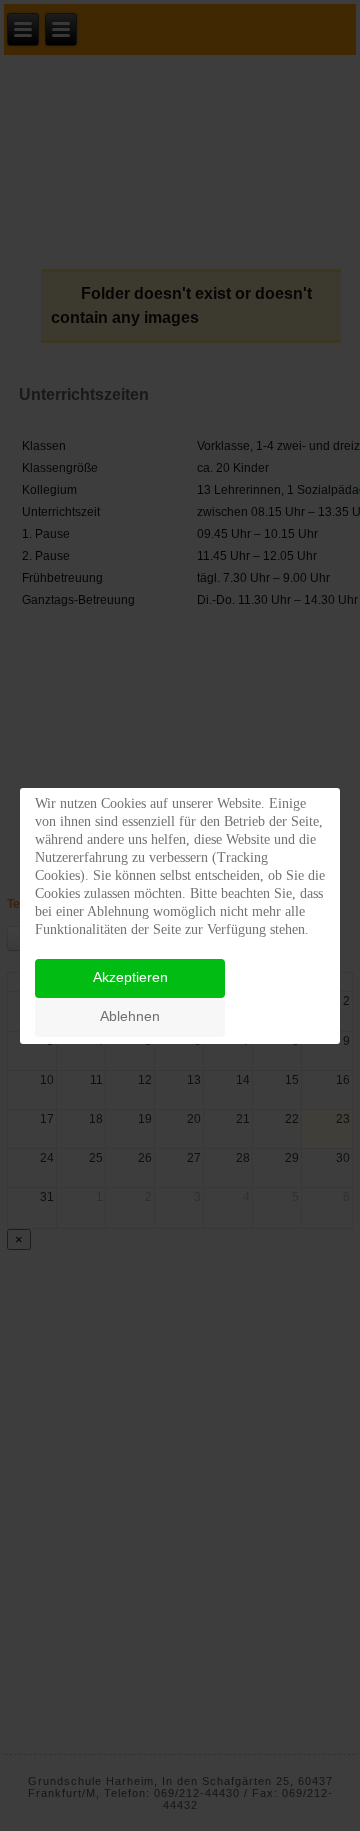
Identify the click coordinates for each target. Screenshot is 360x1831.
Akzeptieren (130, 977)
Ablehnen (130, 1016)
